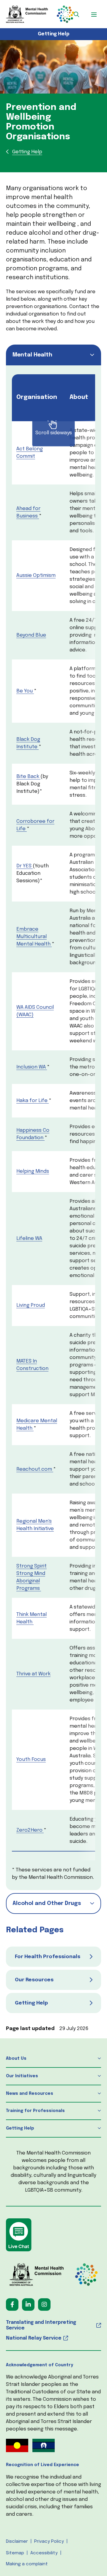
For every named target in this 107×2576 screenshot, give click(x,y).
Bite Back (28, 777)
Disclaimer (17, 2542)
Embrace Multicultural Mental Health (33, 937)
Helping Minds (33, 1171)
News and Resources (30, 2094)
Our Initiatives (22, 2076)
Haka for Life (32, 1101)
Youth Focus (31, 1760)
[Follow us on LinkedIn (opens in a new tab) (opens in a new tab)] (28, 2304)
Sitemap (15, 2553)
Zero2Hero (29, 1830)
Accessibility (44, 2553)
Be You (25, 691)
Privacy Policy (49, 2542)
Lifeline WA (29, 1239)
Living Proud (31, 1305)
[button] (76, 14)
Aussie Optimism (36, 576)
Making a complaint (27, 2564)
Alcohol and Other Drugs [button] (47, 1903)
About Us (16, 2059)
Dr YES (25, 866)
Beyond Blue (31, 635)
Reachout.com (34, 1469)
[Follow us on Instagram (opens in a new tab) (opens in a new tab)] (44, 2304)
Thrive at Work (33, 1674)
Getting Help (54, 34)
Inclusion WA (31, 1067)
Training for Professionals (35, 2111)
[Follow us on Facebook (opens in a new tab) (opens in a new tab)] (12, 2304)
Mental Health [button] (32, 355)
